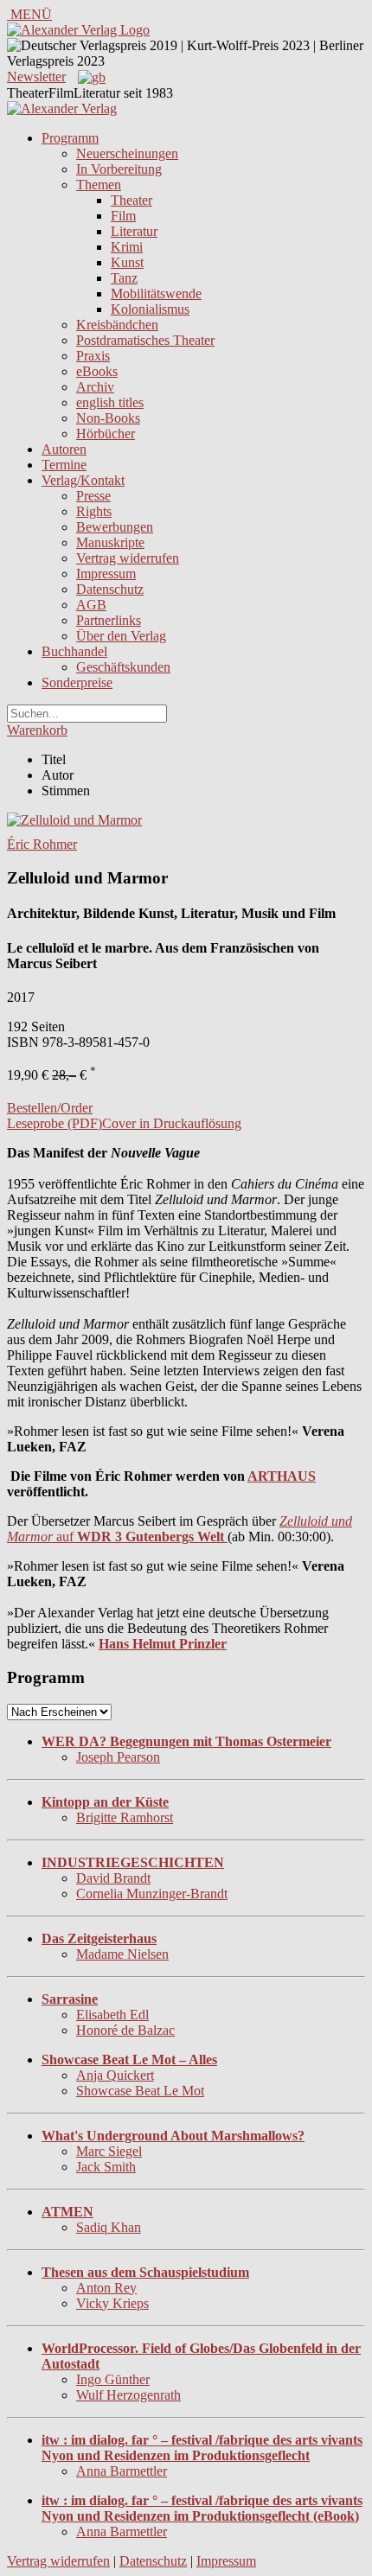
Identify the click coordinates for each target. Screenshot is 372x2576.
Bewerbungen (115, 527)
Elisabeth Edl (112, 2015)
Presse (93, 496)
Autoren (64, 449)
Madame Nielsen (122, 1954)
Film (123, 216)
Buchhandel (74, 651)
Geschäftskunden (123, 667)
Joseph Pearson (118, 1757)
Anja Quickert (115, 2075)
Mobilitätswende (156, 293)
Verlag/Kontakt (83, 480)
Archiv (95, 387)
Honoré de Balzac (125, 2030)
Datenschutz (110, 589)
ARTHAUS (282, 1476)
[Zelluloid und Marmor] (74, 820)
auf (180, 1529)
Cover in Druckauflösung (172, 1123)
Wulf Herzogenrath (128, 2395)
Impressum (106, 574)
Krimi (127, 247)
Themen (99, 185)
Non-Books (108, 418)
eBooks (97, 371)
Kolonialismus (150, 309)
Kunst (127, 262)
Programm (70, 138)
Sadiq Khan (109, 2227)
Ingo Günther (113, 2379)
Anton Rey (106, 2288)
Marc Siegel (109, 2151)
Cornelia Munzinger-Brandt (152, 1894)
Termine (64, 465)
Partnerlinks (109, 620)
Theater (131, 200)
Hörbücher (106, 434)
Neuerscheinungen (127, 153)
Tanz (124, 278)
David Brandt (113, 1878)
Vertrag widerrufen (128, 558)
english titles (110, 402)
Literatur (134, 231)
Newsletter (36, 77)
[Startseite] (62, 108)
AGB (91, 605)
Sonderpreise (77, 682)
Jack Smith (106, 2167)
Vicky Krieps (112, 2303)
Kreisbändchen (117, 325)
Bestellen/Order (50, 1108)
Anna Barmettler (122, 2471)
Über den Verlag (121, 636)
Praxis (93, 356)
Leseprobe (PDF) (55, 1123)
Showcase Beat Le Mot (140, 2091)
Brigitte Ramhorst (125, 1817)
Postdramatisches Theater (145, 340)
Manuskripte (110, 542)
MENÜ (29, 14)
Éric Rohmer (42, 844)
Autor (58, 775)
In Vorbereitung (119, 169)
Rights (94, 511)
